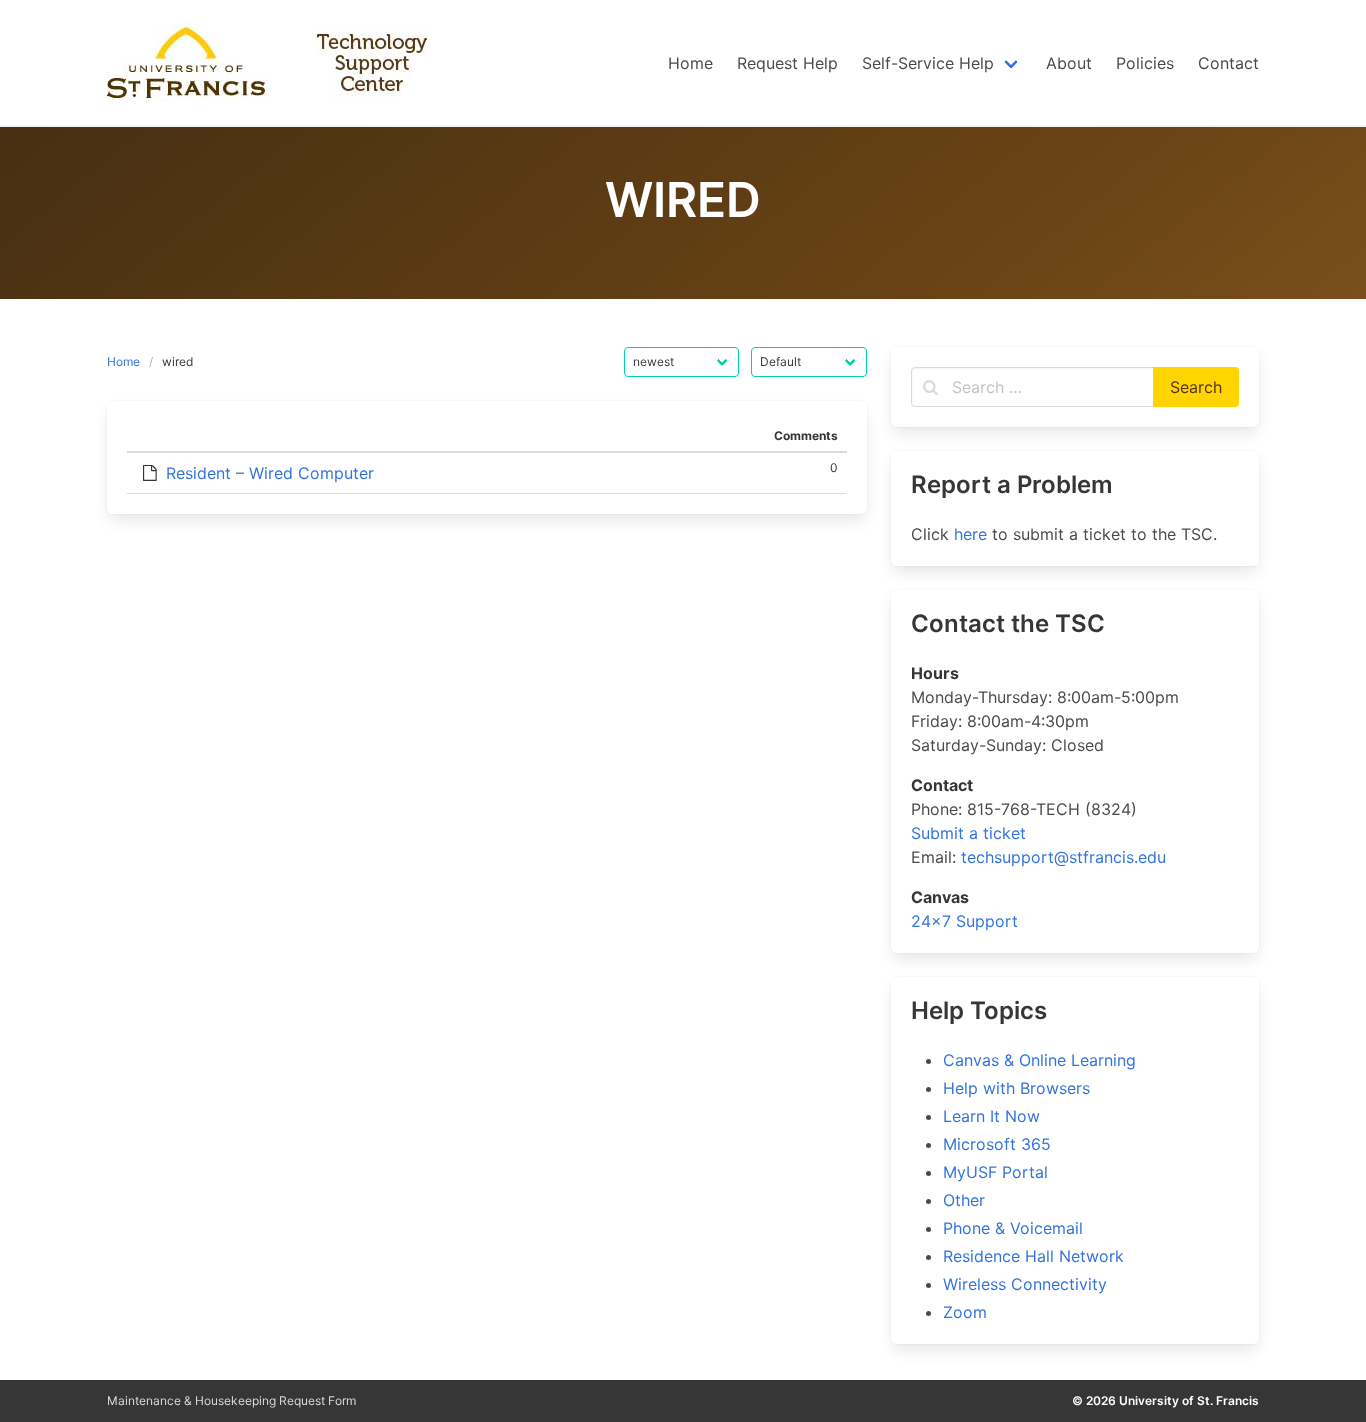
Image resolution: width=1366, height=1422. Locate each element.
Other (964, 1200)
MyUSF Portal (995, 1172)
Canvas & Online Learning (1039, 1060)
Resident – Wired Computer (270, 473)
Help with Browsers (1016, 1088)
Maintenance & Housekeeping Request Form (231, 1400)
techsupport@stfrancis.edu (1063, 857)
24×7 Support (964, 921)
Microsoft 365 (997, 1144)
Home (123, 361)
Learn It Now (991, 1116)
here (970, 534)
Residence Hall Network (1033, 1256)
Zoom (965, 1312)
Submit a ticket (968, 833)
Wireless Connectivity (1025, 1284)
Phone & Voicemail (1013, 1228)
